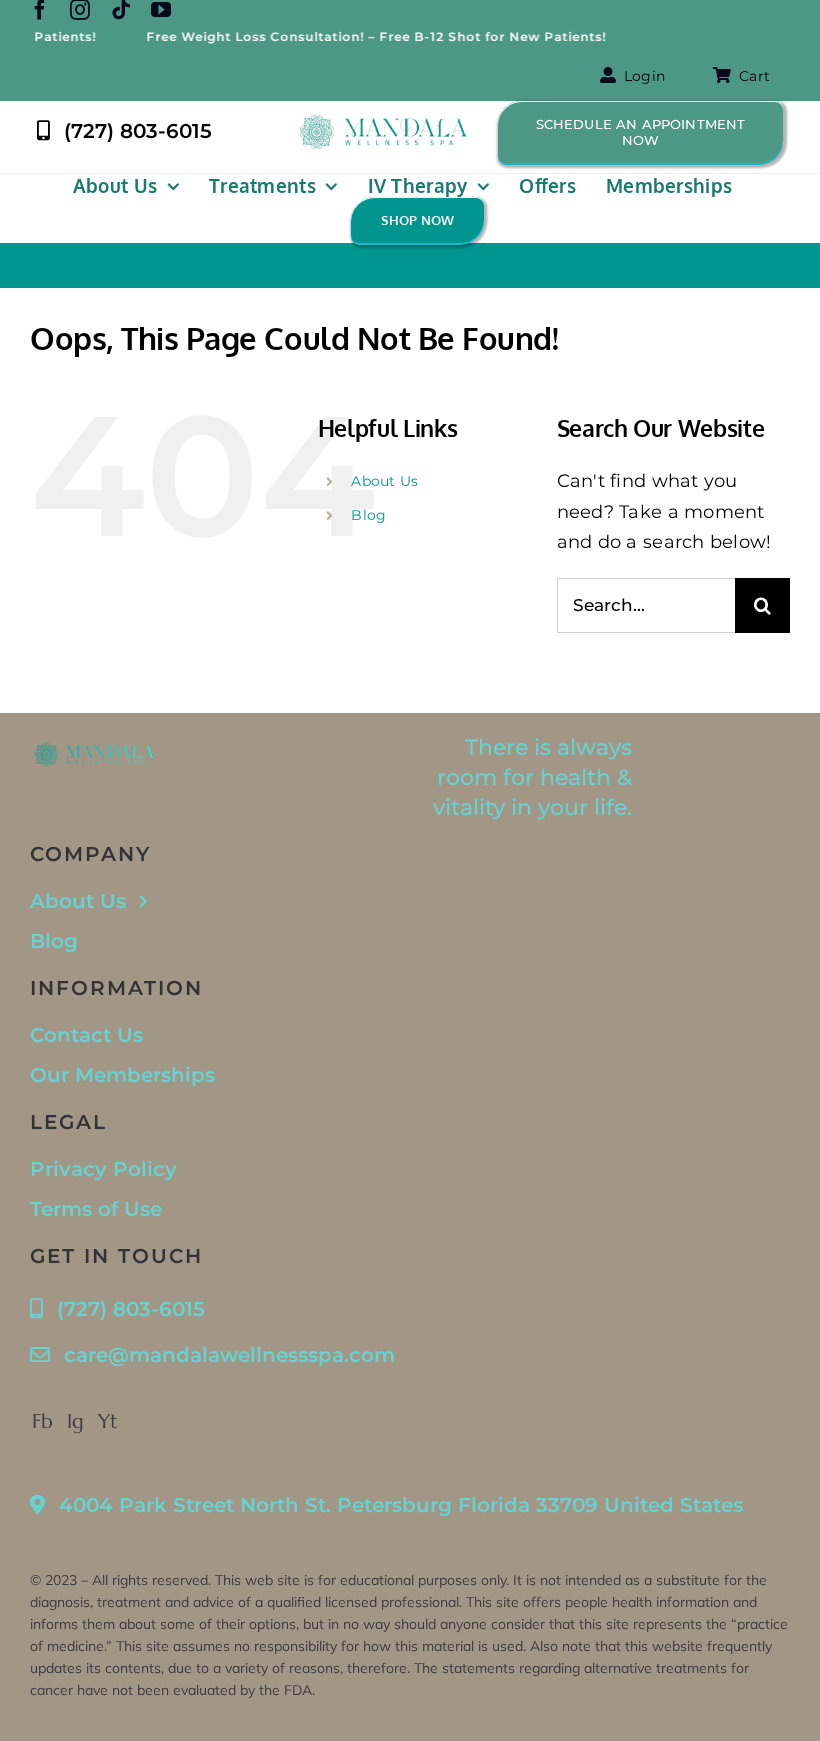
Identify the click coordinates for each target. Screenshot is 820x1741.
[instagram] (80, 10)
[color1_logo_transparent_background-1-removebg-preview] (383, 124)
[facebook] (40, 10)
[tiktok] (121, 10)
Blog (368, 515)
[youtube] (161, 10)
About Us (384, 481)
